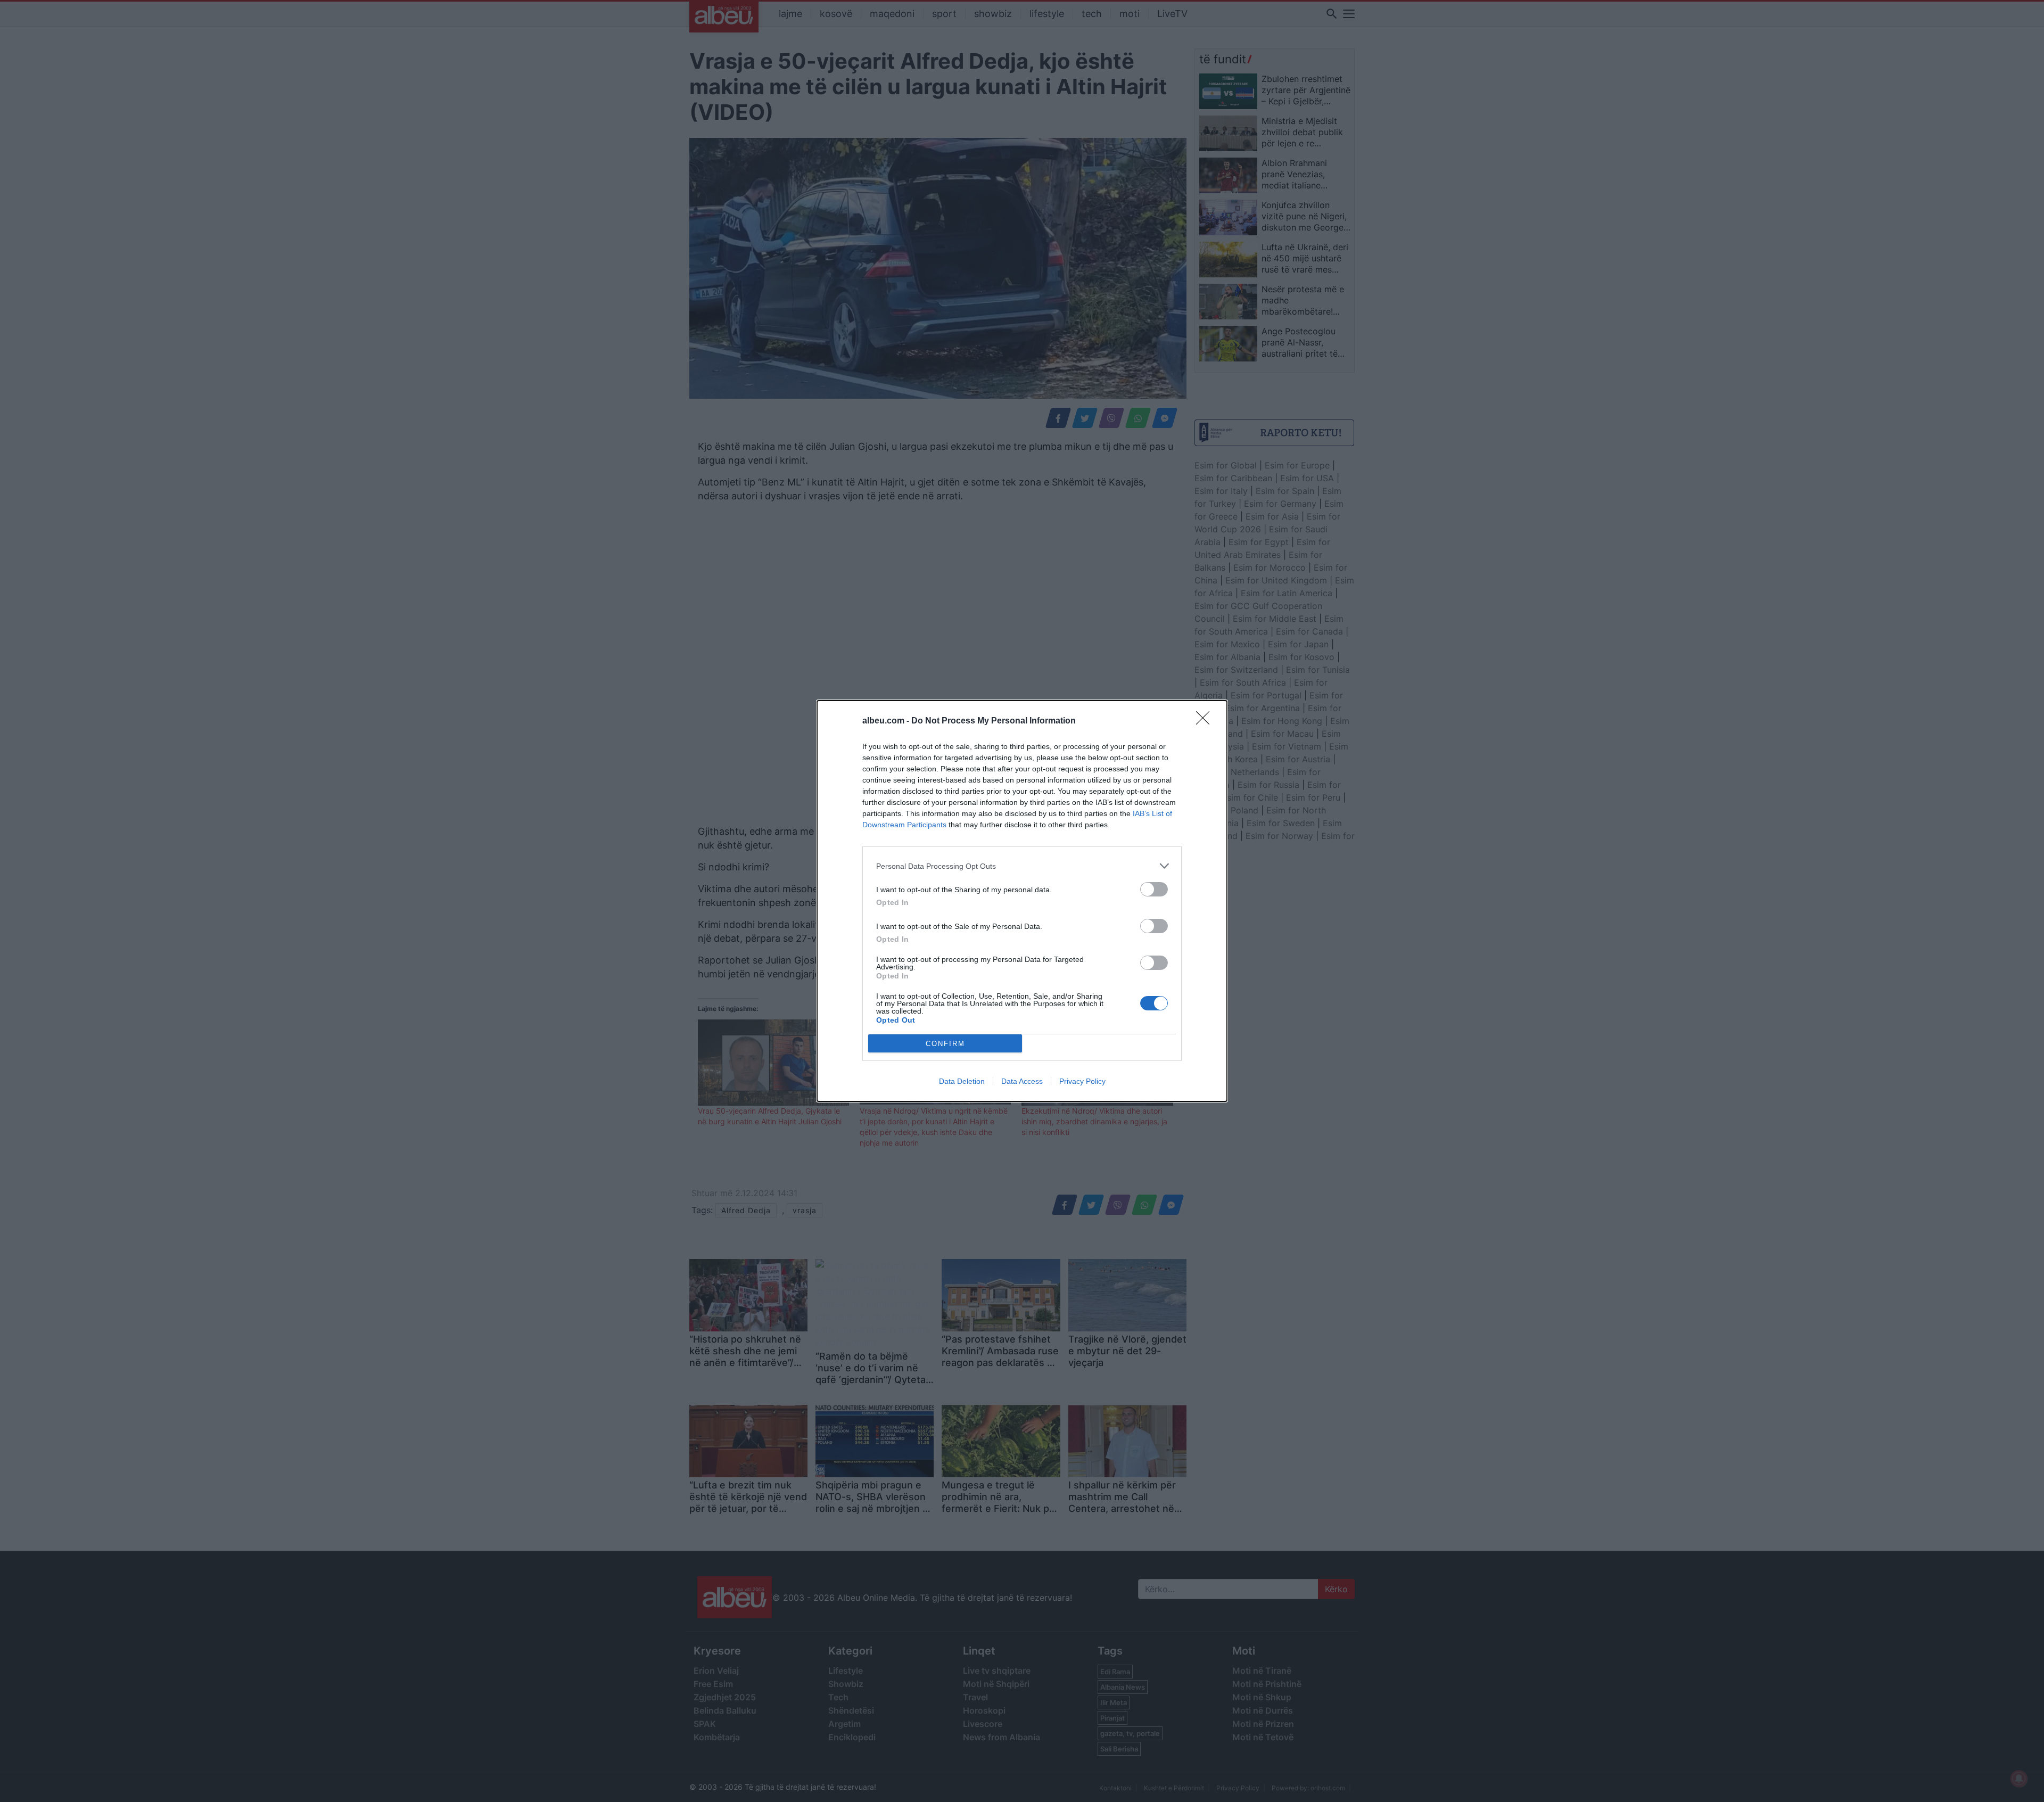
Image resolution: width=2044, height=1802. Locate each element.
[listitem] (1022, 866)
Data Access (1022, 1081)
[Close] (1206, 721)
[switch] (1154, 889)
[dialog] (1022, 901)
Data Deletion (962, 1081)
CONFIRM (945, 1044)
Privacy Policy (1082, 1081)
